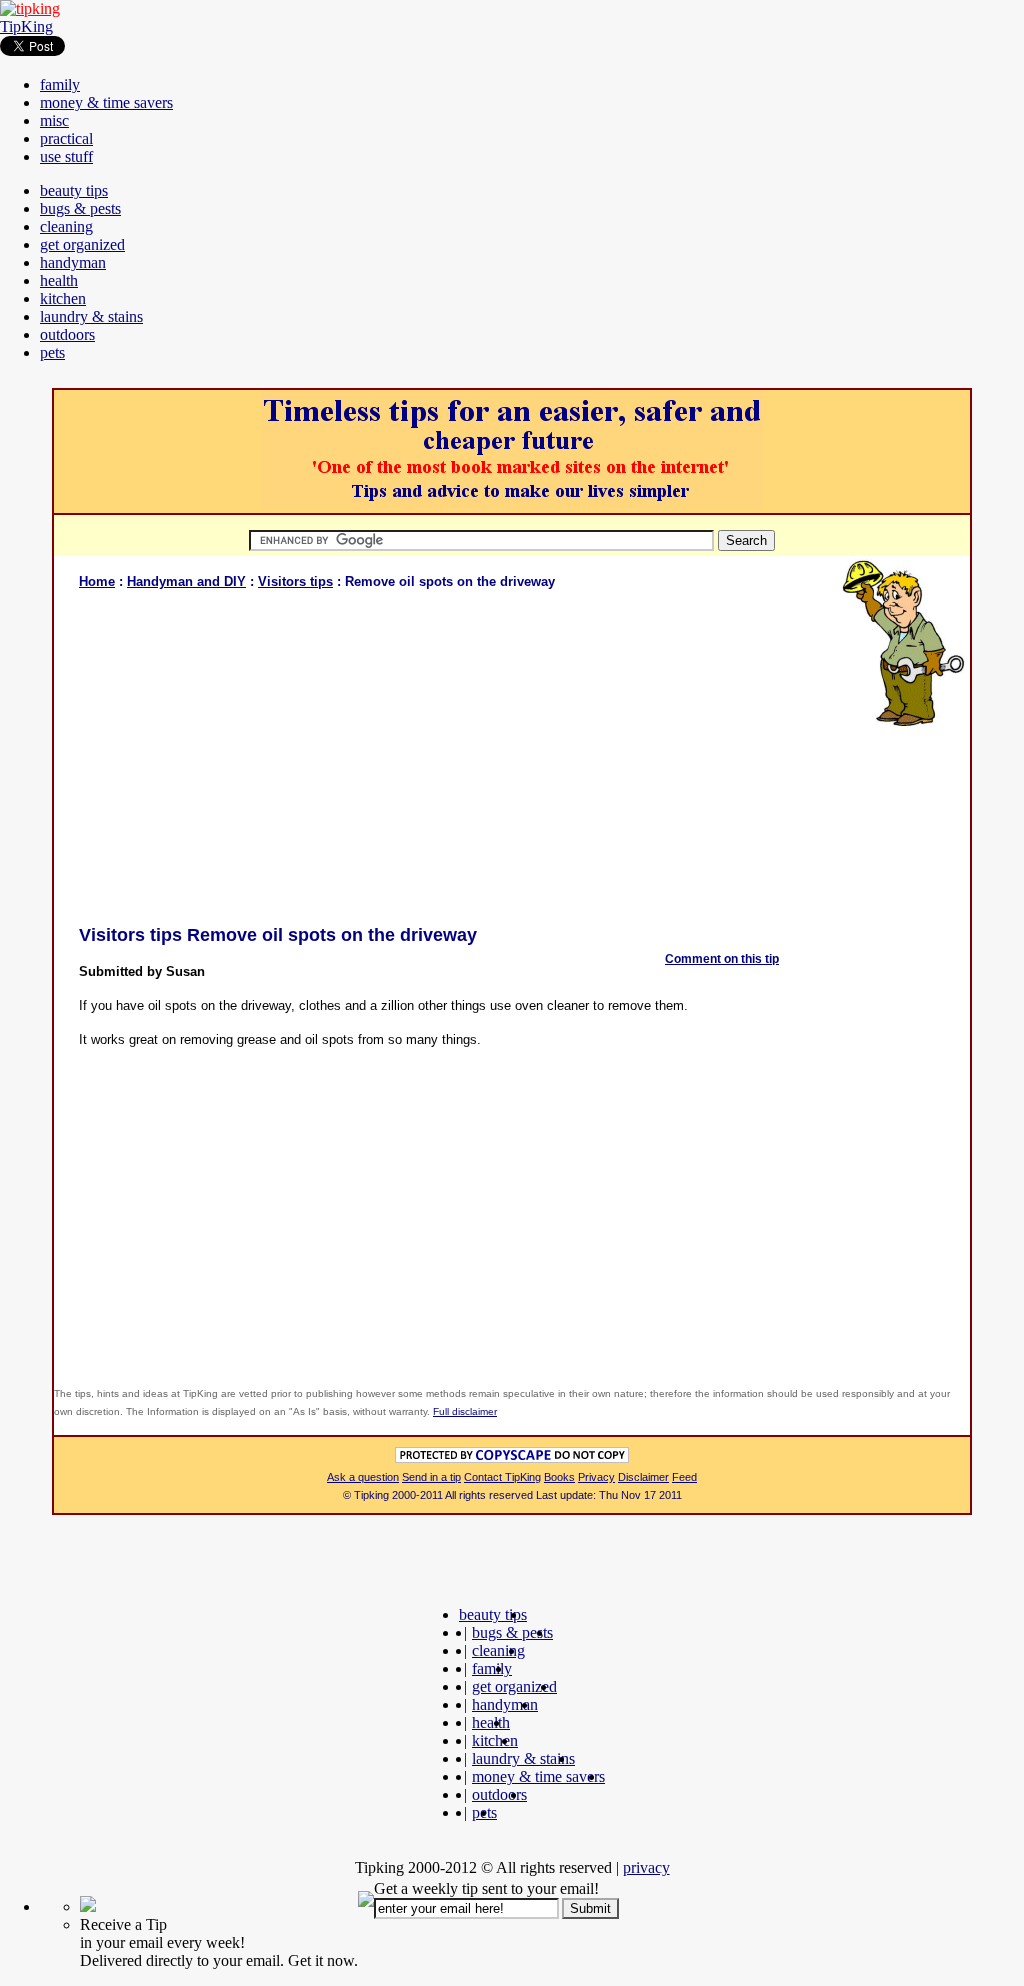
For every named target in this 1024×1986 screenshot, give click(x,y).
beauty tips (74, 190)
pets (52, 352)
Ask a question (363, 1477)
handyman (73, 262)
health (59, 280)
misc (54, 120)
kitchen (63, 298)
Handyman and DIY (186, 581)
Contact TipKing (502, 1477)
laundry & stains (91, 316)
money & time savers (106, 102)
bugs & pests (80, 208)
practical (66, 138)
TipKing (26, 26)
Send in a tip (431, 1477)
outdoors (67, 334)
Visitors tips (295, 581)
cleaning (66, 226)
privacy (646, 1867)
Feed (684, 1477)
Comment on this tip (722, 959)
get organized (82, 244)
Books (559, 1477)
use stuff (66, 156)
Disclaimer (643, 1477)
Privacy (596, 1477)
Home (97, 581)
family (60, 84)
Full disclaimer (465, 1411)
